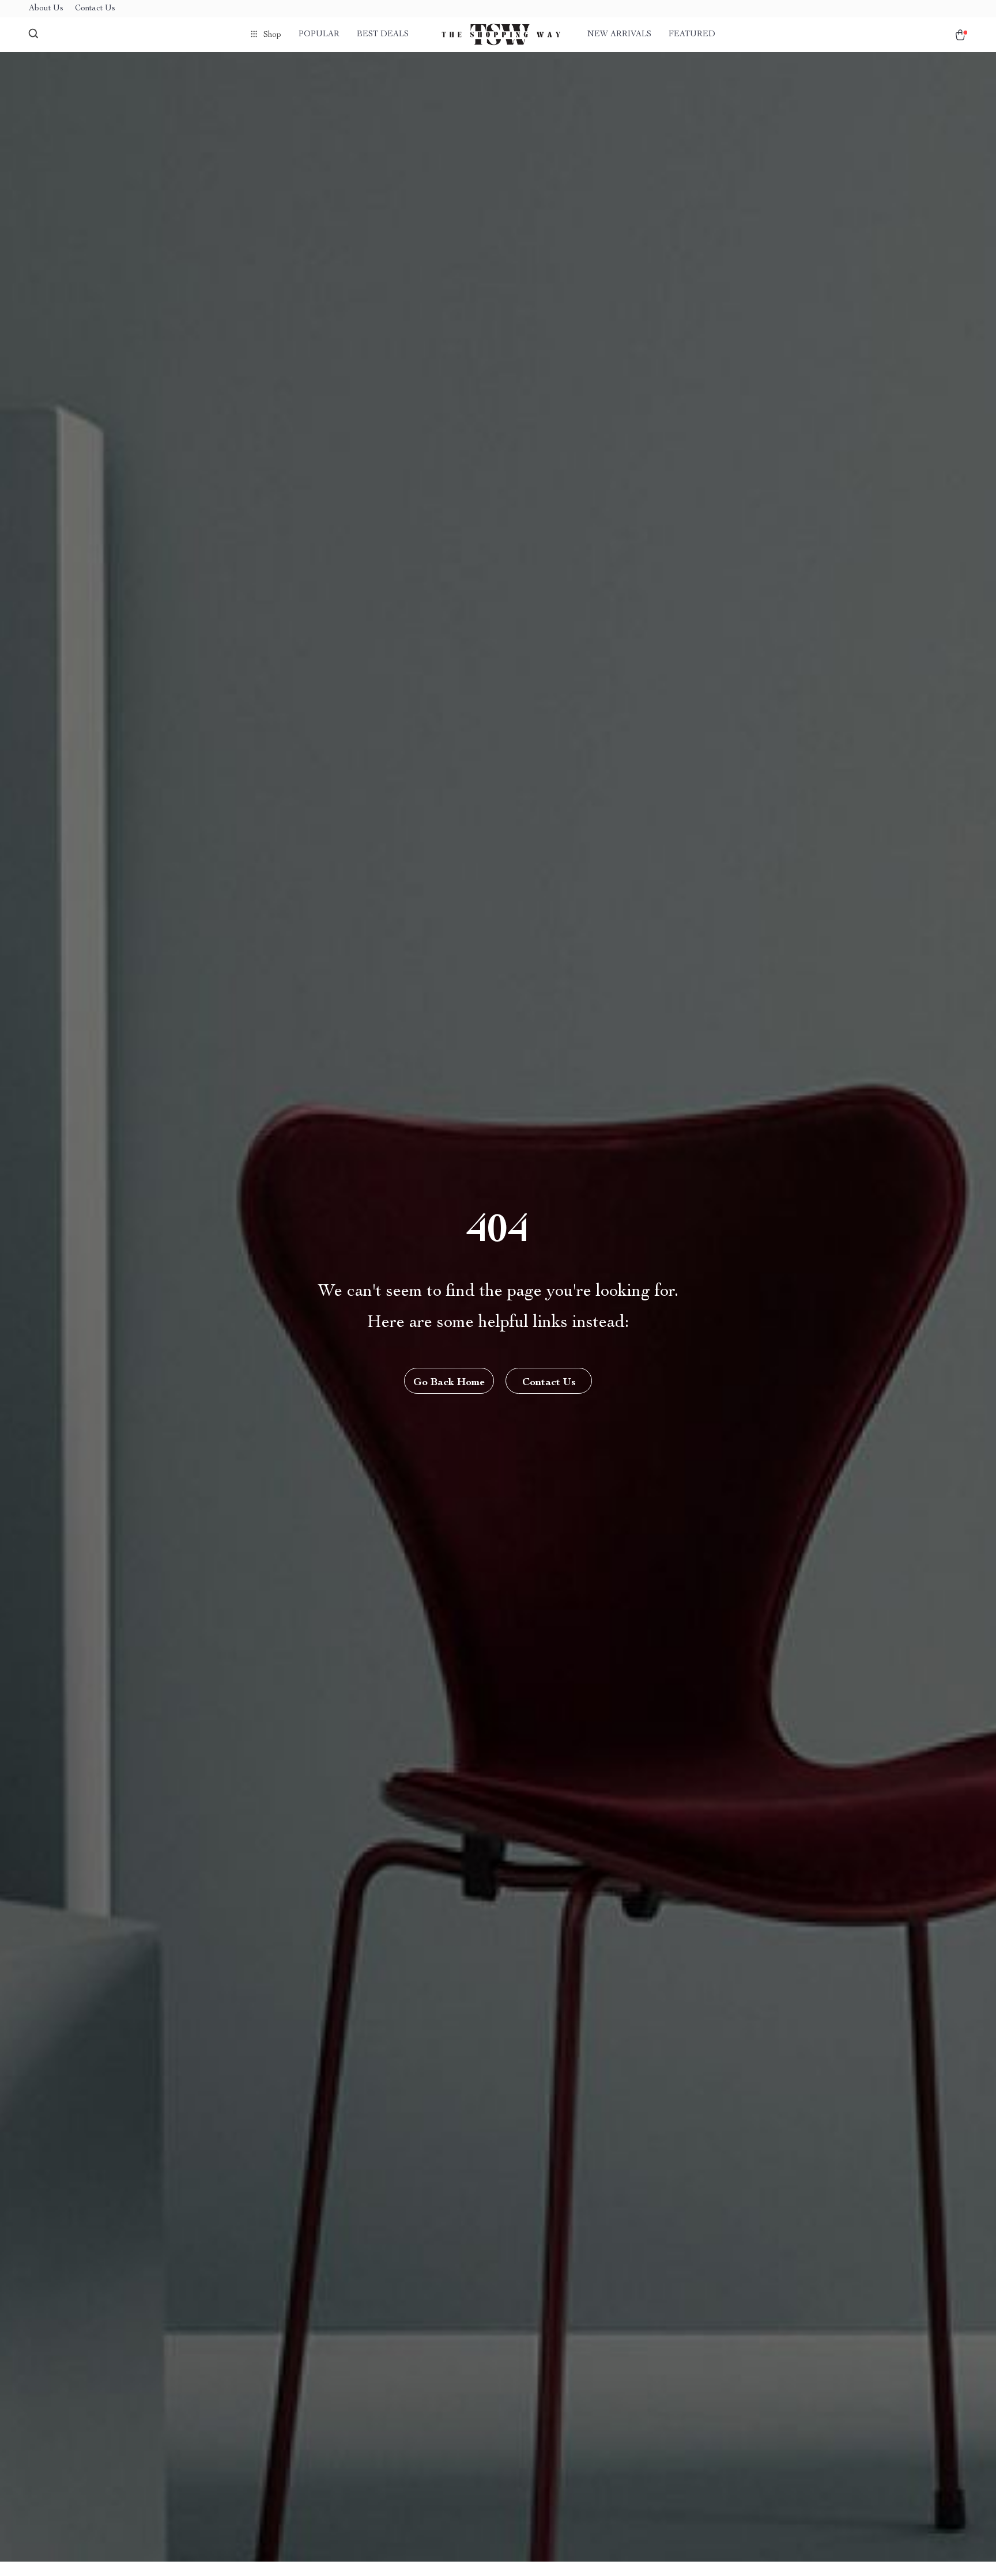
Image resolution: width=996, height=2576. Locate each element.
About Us (46, 9)
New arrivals (619, 35)
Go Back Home (449, 1383)
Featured (692, 35)
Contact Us (95, 9)
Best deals (383, 35)
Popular (319, 35)
